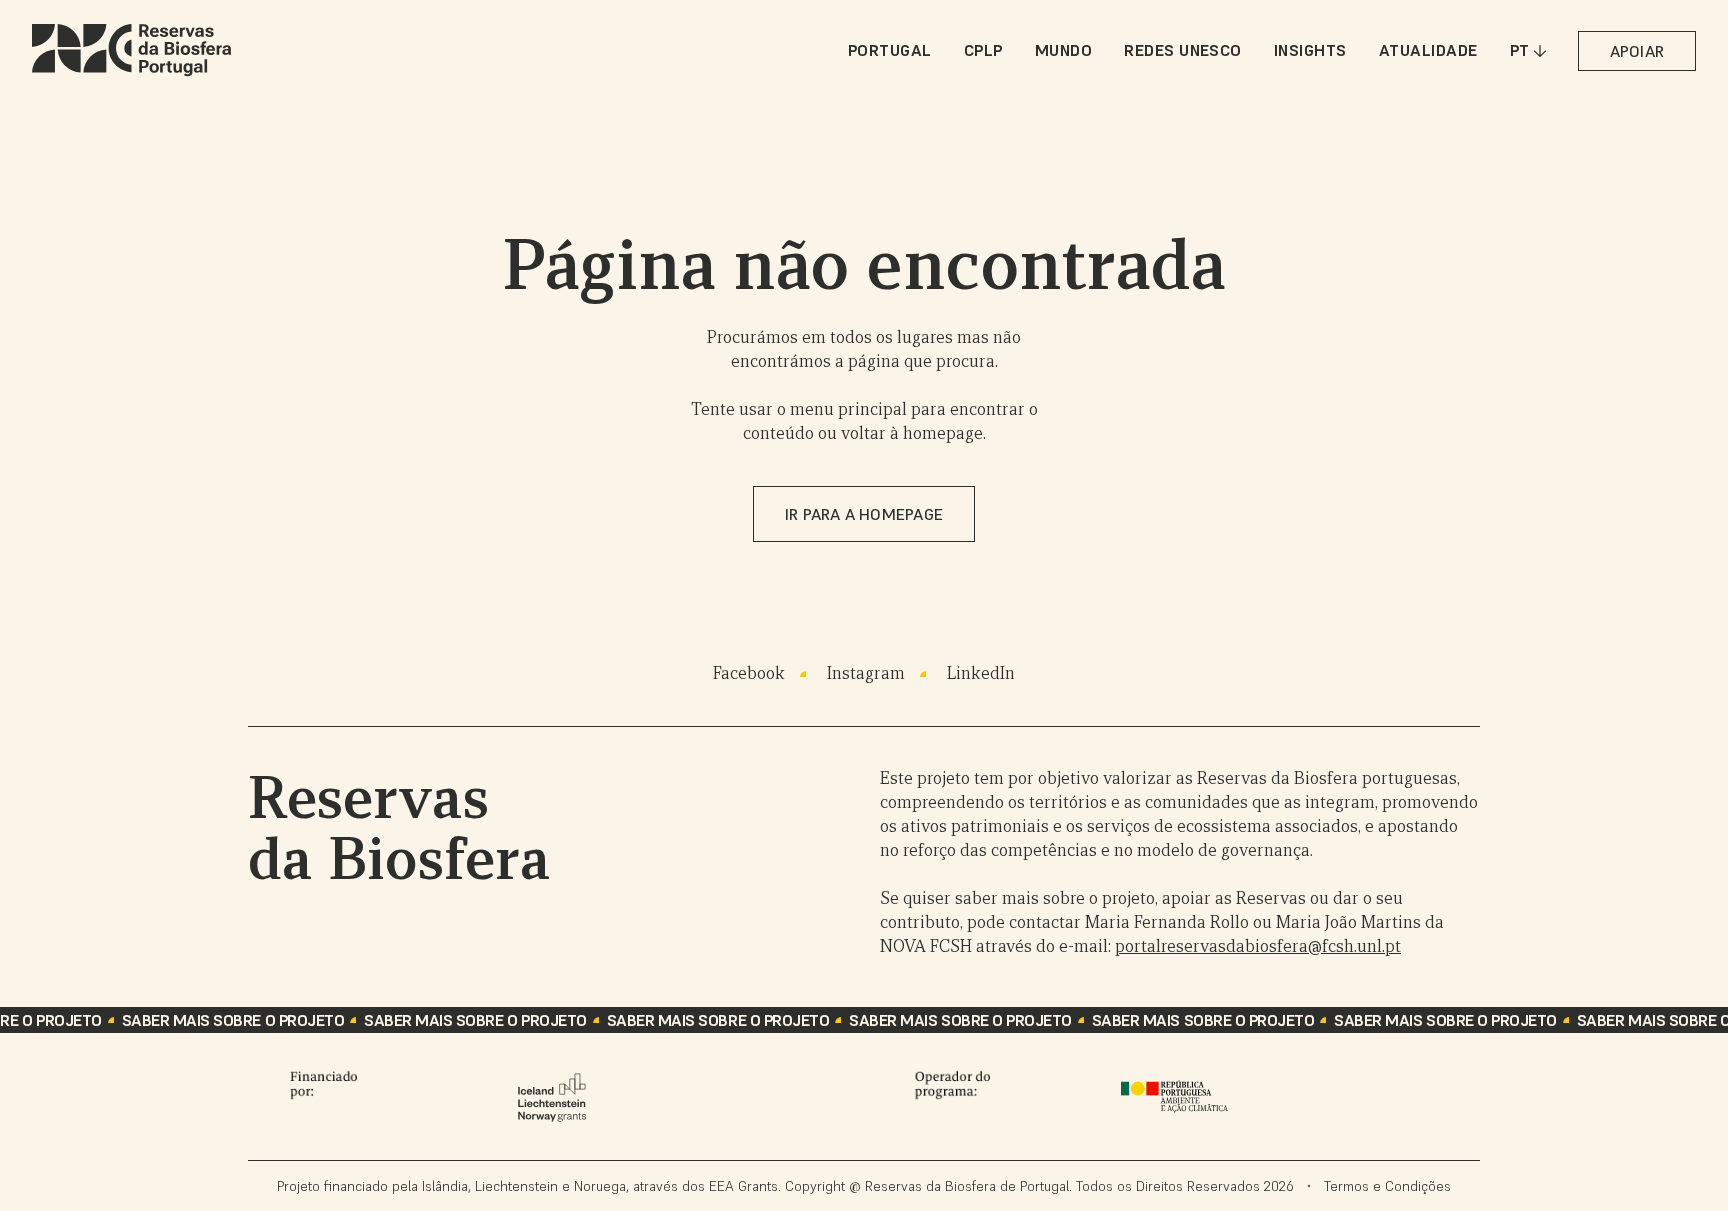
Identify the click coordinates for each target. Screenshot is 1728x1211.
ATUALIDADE (1428, 50)
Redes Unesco (1183, 50)
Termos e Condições (1387, 1186)
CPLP (983, 50)
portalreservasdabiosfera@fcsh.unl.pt (1258, 946)
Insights (1310, 50)
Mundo (1063, 50)
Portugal (890, 50)
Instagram (866, 673)
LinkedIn (981, 673)
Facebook (749, 673)
